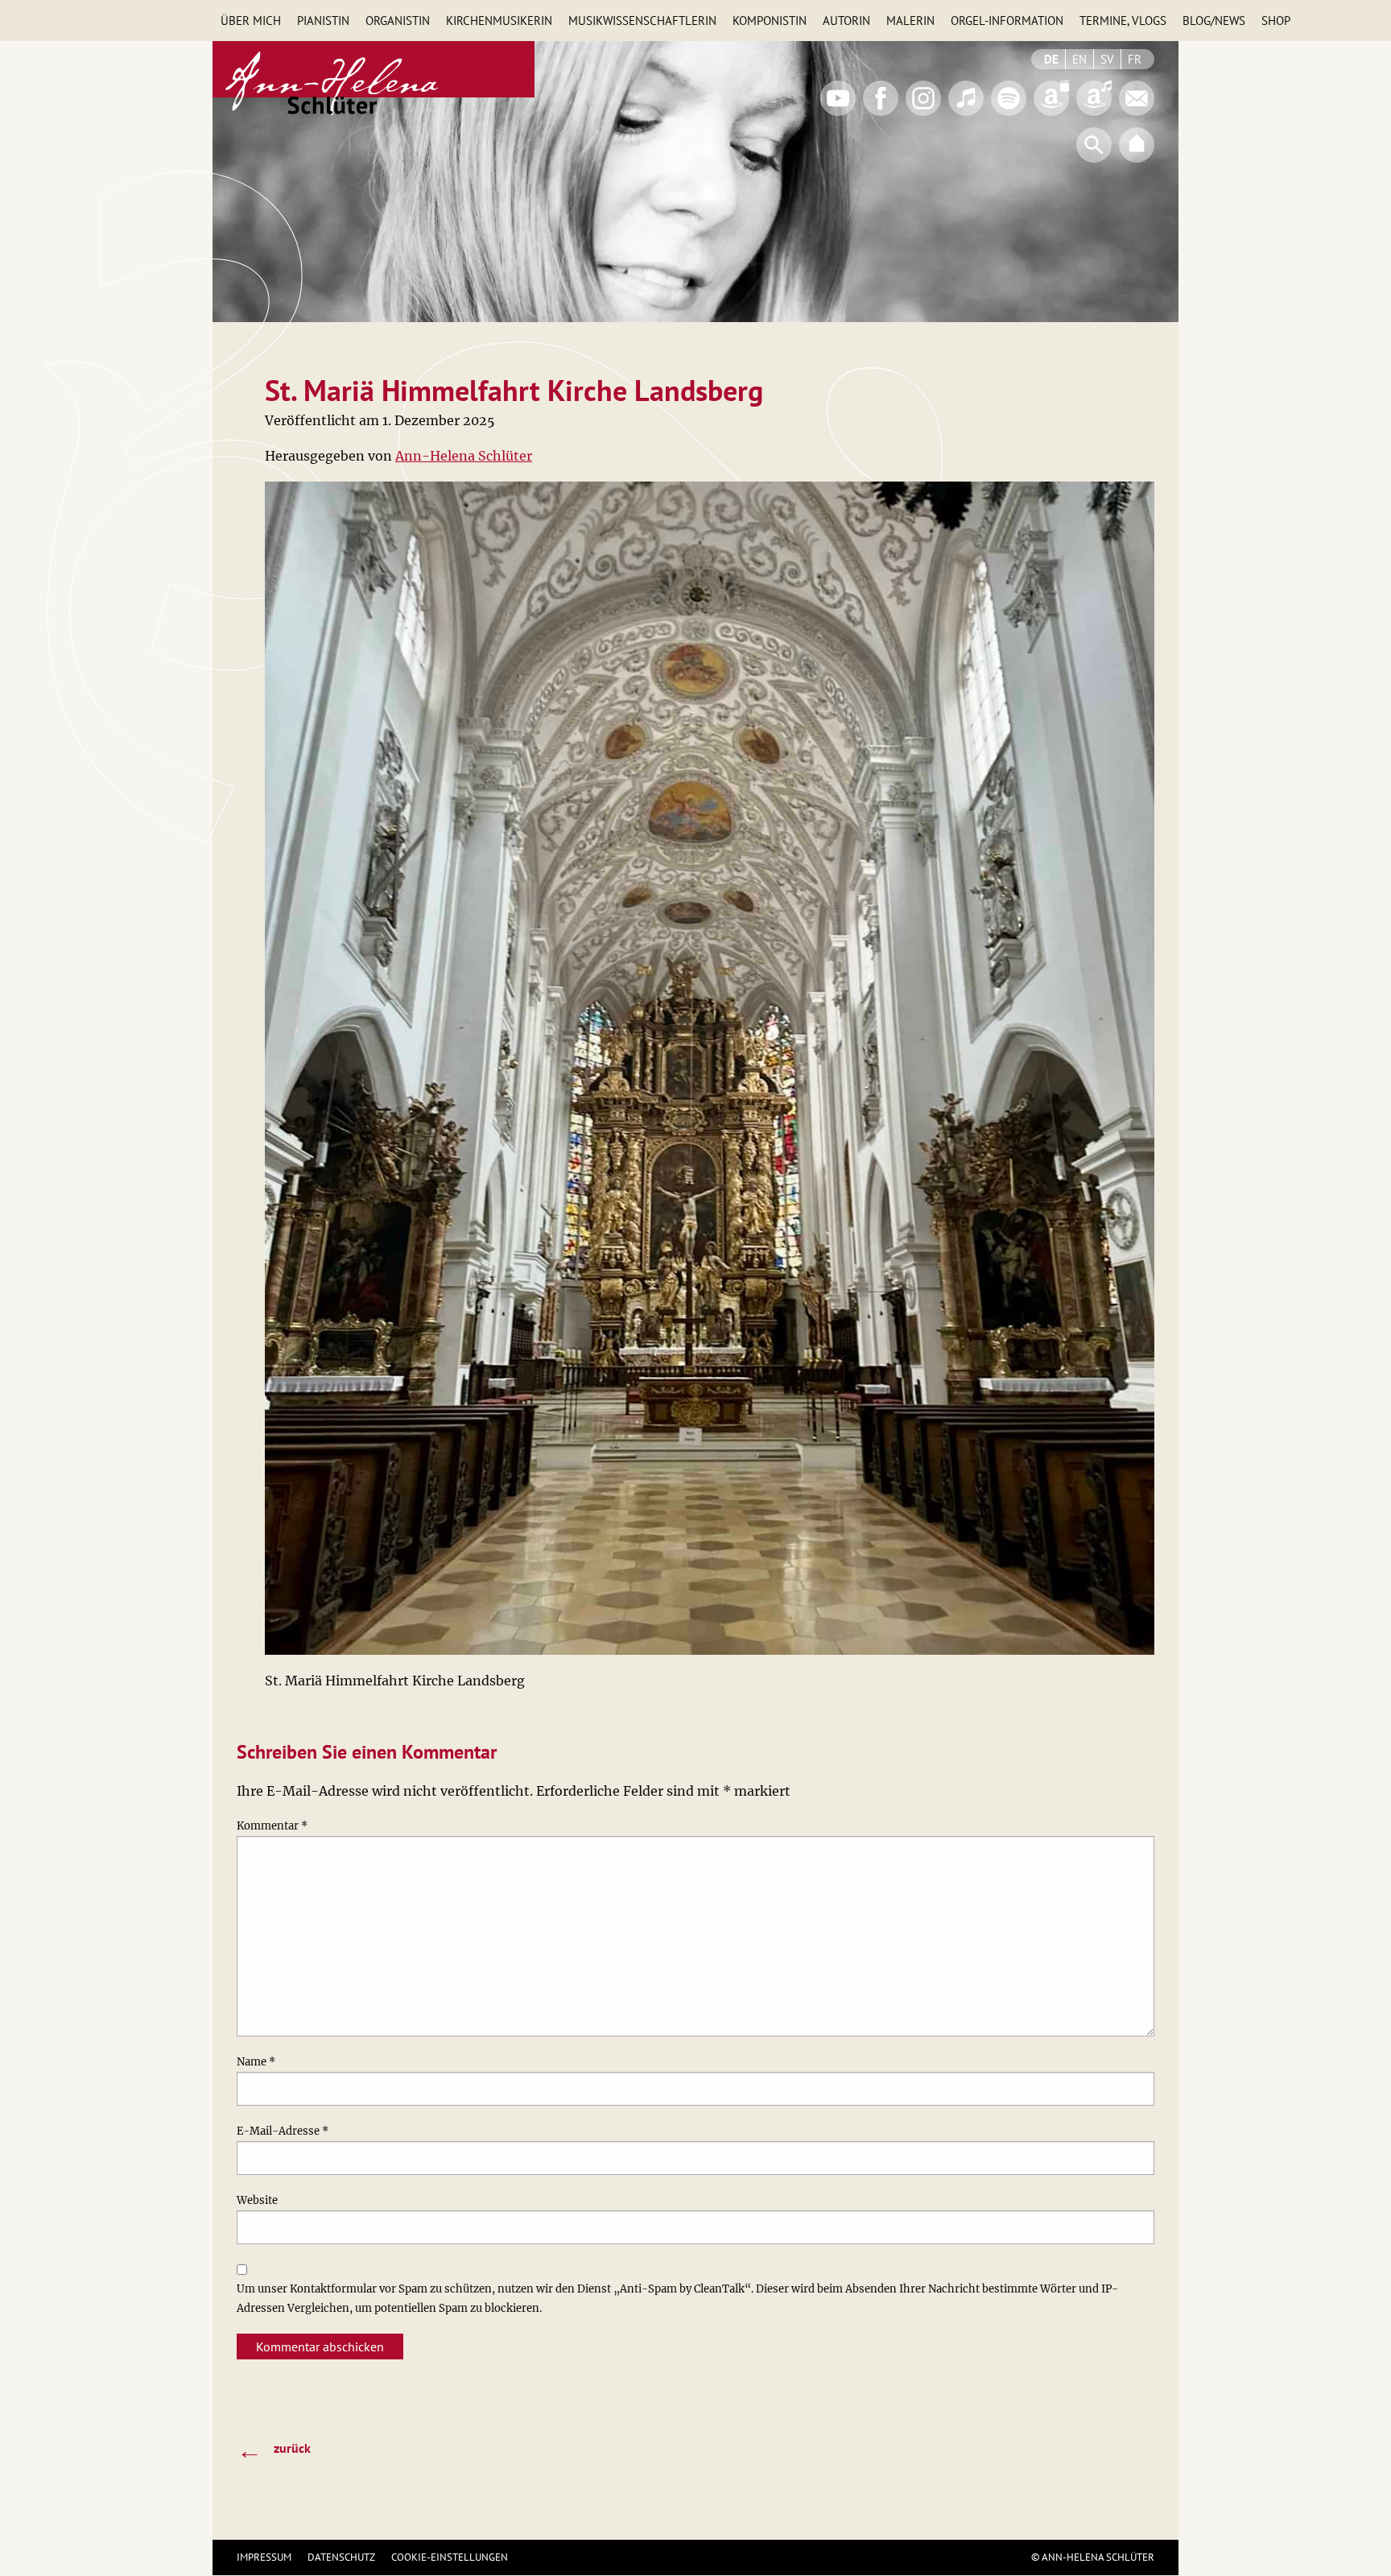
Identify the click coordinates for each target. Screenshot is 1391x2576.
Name (256, 2062)
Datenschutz (341, 2557)
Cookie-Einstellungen (450, 2557)
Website (257, 2200)
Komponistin (770, 21)
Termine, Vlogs (1123, 21)
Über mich (251, 21)
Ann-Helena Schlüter (464, 456)
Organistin (398, 21)
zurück (274, 2450)
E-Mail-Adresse (283, 2131)
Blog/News (1214, 21)
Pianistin (323, 21)
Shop (1276, 21)
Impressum (264, 2557)
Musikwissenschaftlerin (642, 21)
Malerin (910, 21)
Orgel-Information (1007, 21)
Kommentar (272, 1826)
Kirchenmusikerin (499, 21)
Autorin (846, 21)
